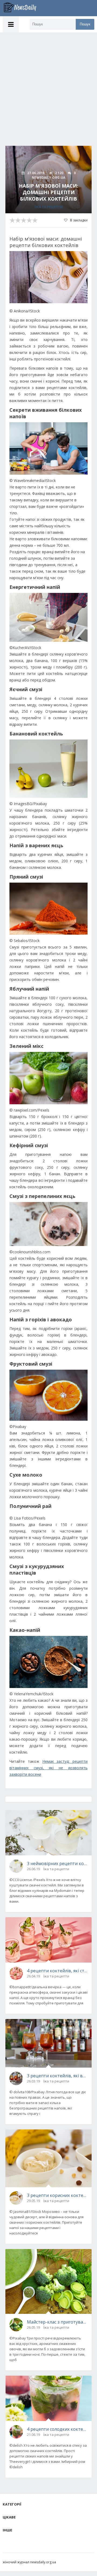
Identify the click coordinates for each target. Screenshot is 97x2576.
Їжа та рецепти (49, 207)
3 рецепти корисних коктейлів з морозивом (57, 2195)
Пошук (85, 24)
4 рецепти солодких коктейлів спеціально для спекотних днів (57, 2429)
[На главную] (23, 8)
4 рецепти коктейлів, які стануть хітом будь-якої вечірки (57, 1971)
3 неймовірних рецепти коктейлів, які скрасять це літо (57, 1863)
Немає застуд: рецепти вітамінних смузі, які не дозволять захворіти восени (48, 1768)
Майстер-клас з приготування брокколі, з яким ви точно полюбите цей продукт (57, 2322)
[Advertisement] (48, 84)
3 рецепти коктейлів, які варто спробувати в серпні (57, 2076)
